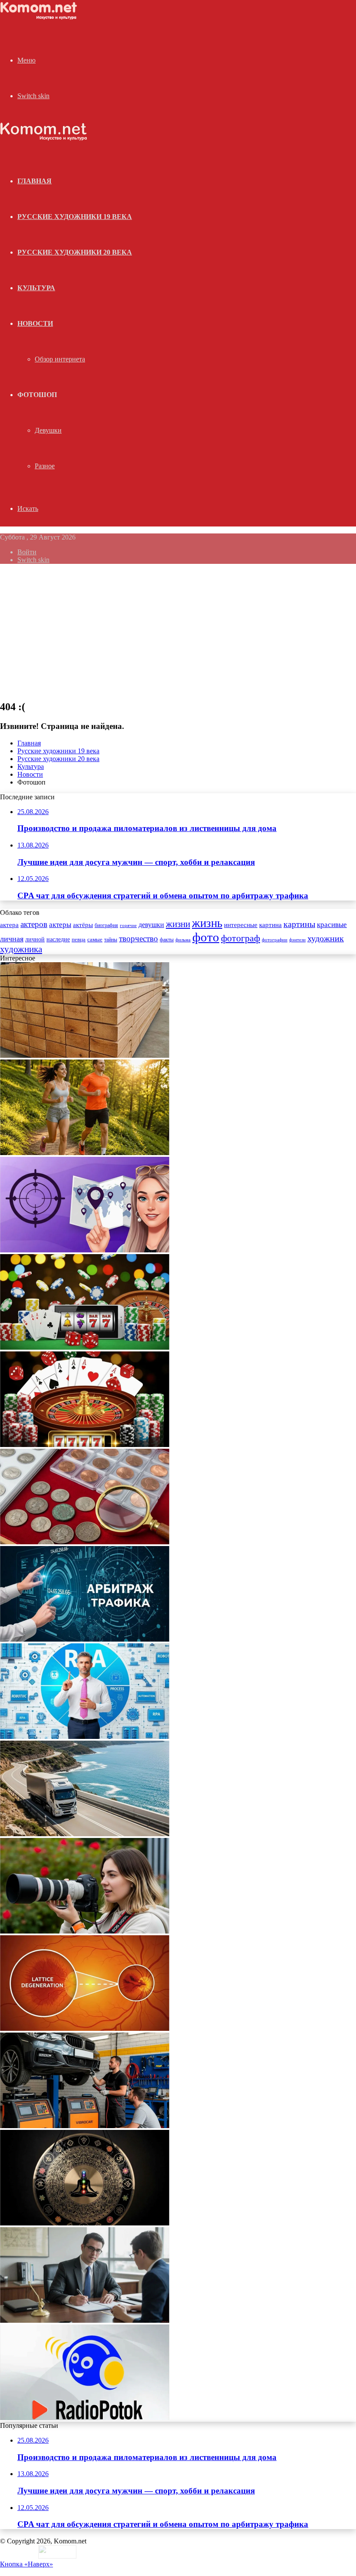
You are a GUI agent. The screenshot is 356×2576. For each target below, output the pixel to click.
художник (326, 938)
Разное (45, 466)
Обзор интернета (60, 359)
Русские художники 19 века (75, 217)
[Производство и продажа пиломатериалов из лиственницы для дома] (85, 1055)
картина (270, 925)
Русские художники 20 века (75, 252)
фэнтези (297, 940)
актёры (83, 925)
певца (79, 940)
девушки (151, 925)
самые (95, 939)
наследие (58, 939)
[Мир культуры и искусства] (40, 18)
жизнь (207, 923)
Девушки (48, 430)
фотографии (275, 940)
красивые (332, 925)
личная (12, 939)
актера (9, 925)
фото (206, 937)
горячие (128, 925)
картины (299, 924)
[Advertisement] (178, 632)
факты (167, 940)
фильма (183, 940)
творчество (138, 939)
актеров (34, 924)
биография (106, 925)
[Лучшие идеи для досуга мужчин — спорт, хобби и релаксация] (85, 1153)
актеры (60, 925)
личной (35, 939)
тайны (111, 940)
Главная (29, 743)
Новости (35, 323)
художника (21, 949)
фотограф (241, 938)
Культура (36, 288)
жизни (178, 924)
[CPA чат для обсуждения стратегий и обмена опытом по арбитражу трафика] (85, 1250)
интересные (241, 925)
